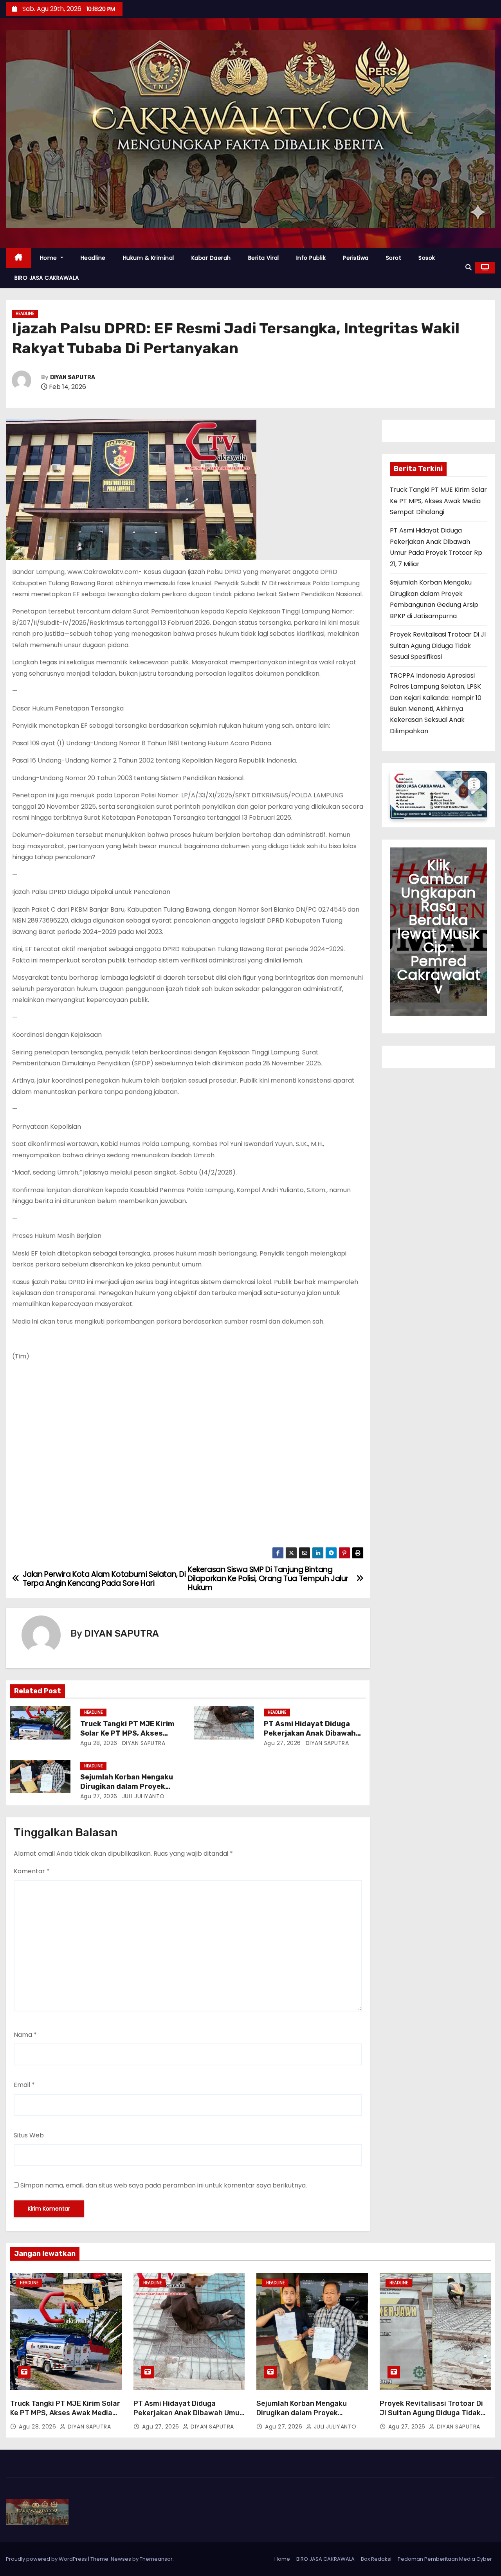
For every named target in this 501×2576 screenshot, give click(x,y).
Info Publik (311, 258)
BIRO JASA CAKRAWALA (47, 278)
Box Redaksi (376, 2559)
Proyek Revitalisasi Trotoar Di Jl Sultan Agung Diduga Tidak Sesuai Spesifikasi (438, 646)
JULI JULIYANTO (142, 1796)
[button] (469, 267)
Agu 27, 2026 (282, 1743)
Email (24, 2085)
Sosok (427, 258)
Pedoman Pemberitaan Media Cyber (445, 2559)
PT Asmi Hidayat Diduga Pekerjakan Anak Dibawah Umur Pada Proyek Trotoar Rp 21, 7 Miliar (188, 2418)
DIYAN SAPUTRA (73, 377)
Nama (25, 2035)
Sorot (394, 258)
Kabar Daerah (211, 258)
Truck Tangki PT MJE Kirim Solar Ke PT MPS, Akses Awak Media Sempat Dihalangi (438, 501)
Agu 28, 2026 (99, 1743)
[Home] (19, 258)
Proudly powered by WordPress (47, 2559)
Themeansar (156, 2559)
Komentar (32, 1871)
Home (50, 258)
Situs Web (29, 2135)
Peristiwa (356, 258)
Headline (93, 258)
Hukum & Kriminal (149, 258)
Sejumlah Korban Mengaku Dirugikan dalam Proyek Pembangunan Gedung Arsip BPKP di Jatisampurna (305, 2418)
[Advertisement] (188, 1456)
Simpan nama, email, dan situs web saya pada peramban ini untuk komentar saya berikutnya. (164, 2185)
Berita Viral (264, 258)
